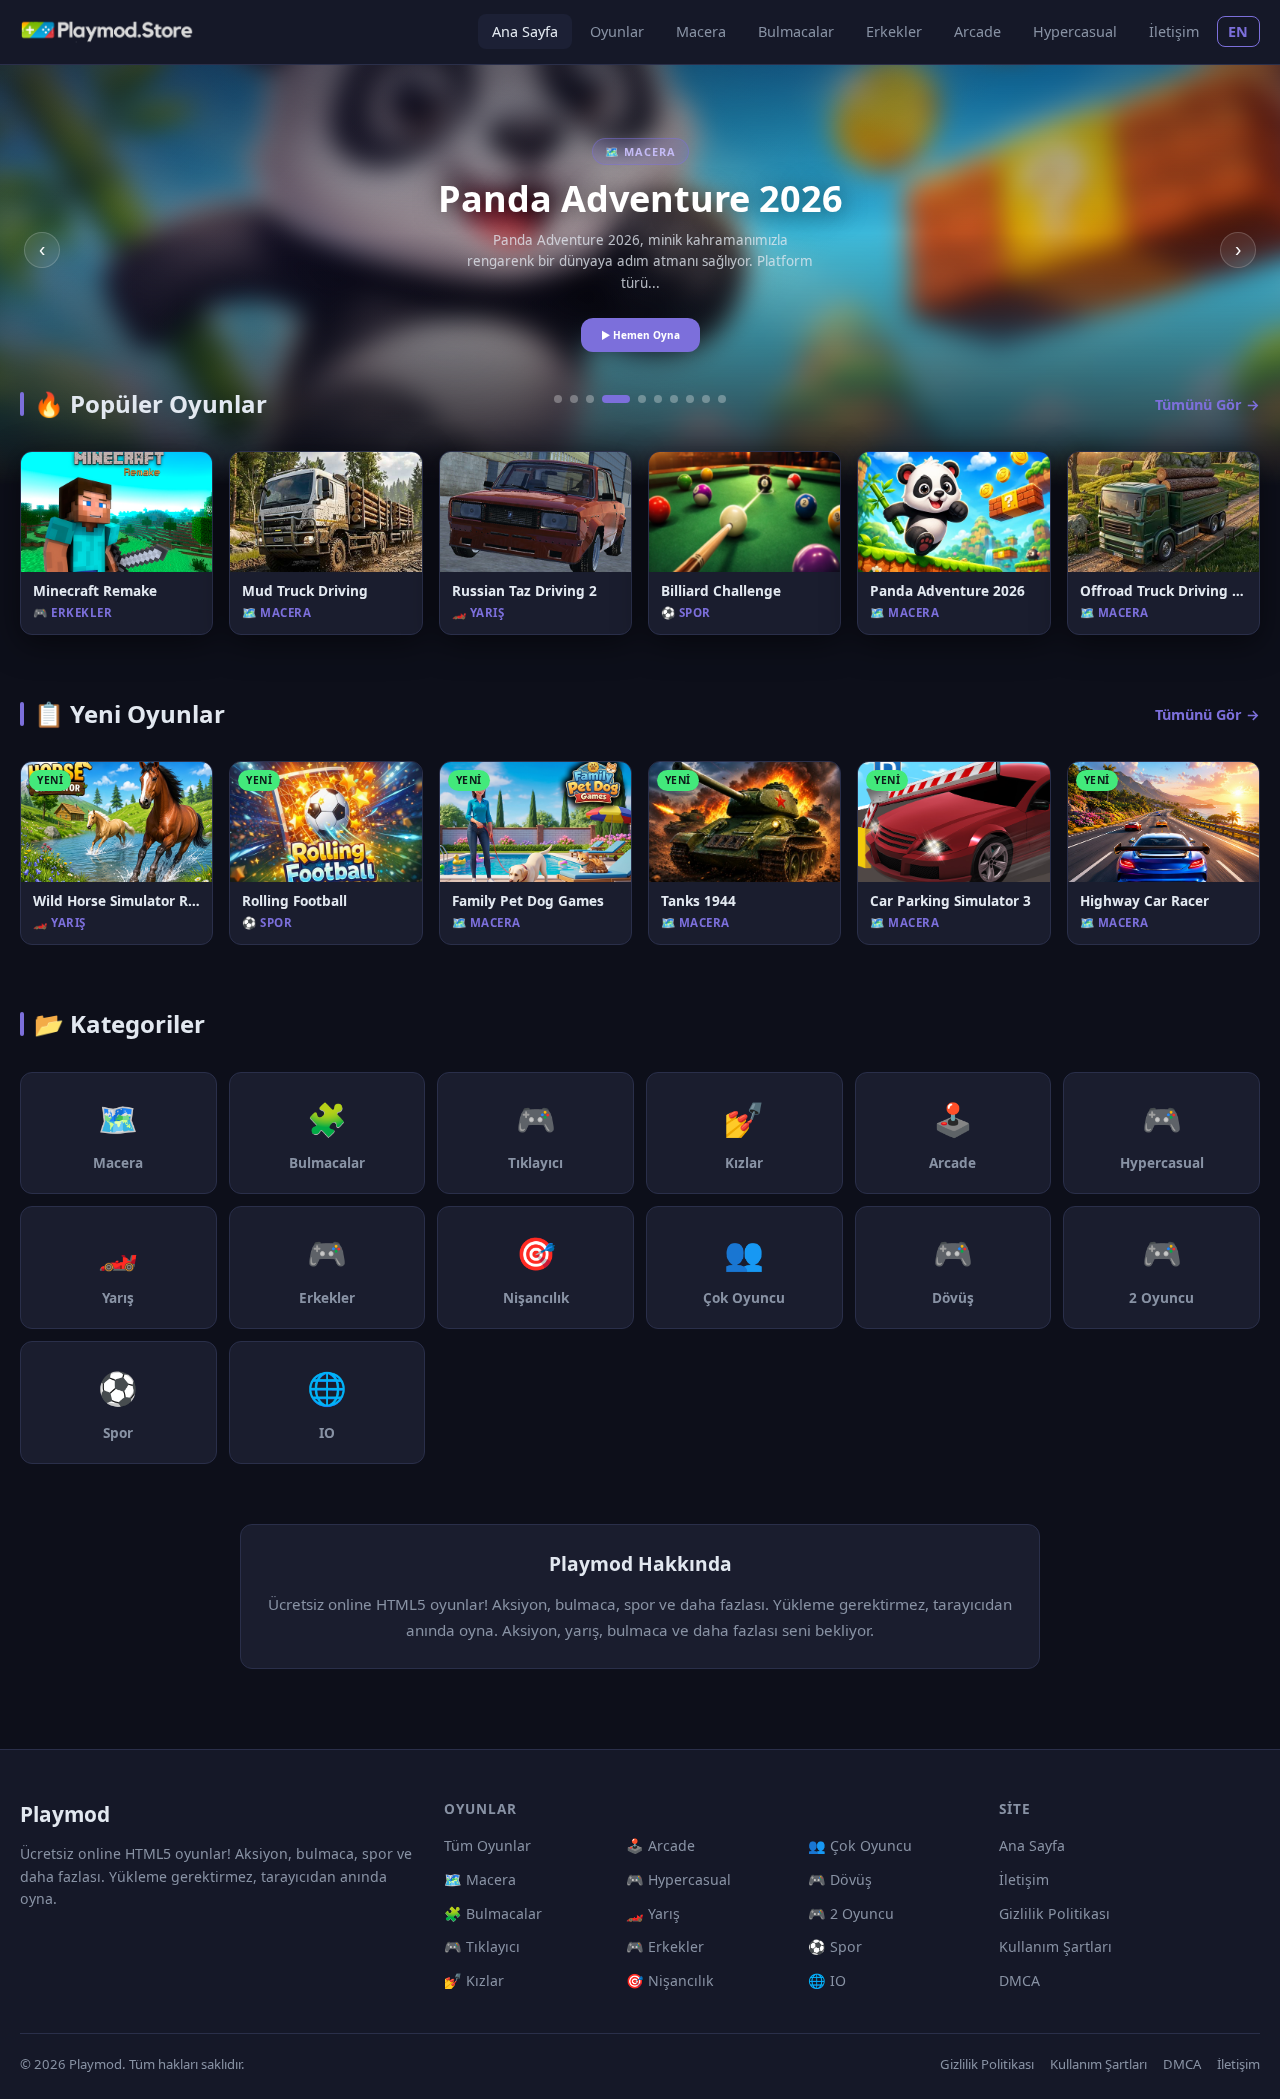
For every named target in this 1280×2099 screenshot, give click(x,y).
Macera (701, 31)
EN (1238, 31)
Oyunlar (617, 31)
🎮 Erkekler (665, 1946)
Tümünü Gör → (1207, 404)
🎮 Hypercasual (678, 1879)
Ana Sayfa (525, 31)
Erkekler (894, 31)
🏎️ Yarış (653, 1913)
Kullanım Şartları (1055, 1946)
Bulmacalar (796, 31)
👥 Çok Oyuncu (860, 1845)
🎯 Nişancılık (670, 1980)
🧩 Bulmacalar (493, 1913)
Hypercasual (1075, 31)
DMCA (1019, 1980)
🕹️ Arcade (660, 1845)
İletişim (1174, 31)
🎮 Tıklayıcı (482, 1946)
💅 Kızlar (474, 1980)
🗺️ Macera (480, 1879)
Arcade (977, 31)
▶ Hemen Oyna (640, 335)
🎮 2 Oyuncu (851, 1913)
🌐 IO (827, 1980)
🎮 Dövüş (840, 1879)
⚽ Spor (835, 1946)
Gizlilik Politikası (1054, 1913)
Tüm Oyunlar (487, 1845)
